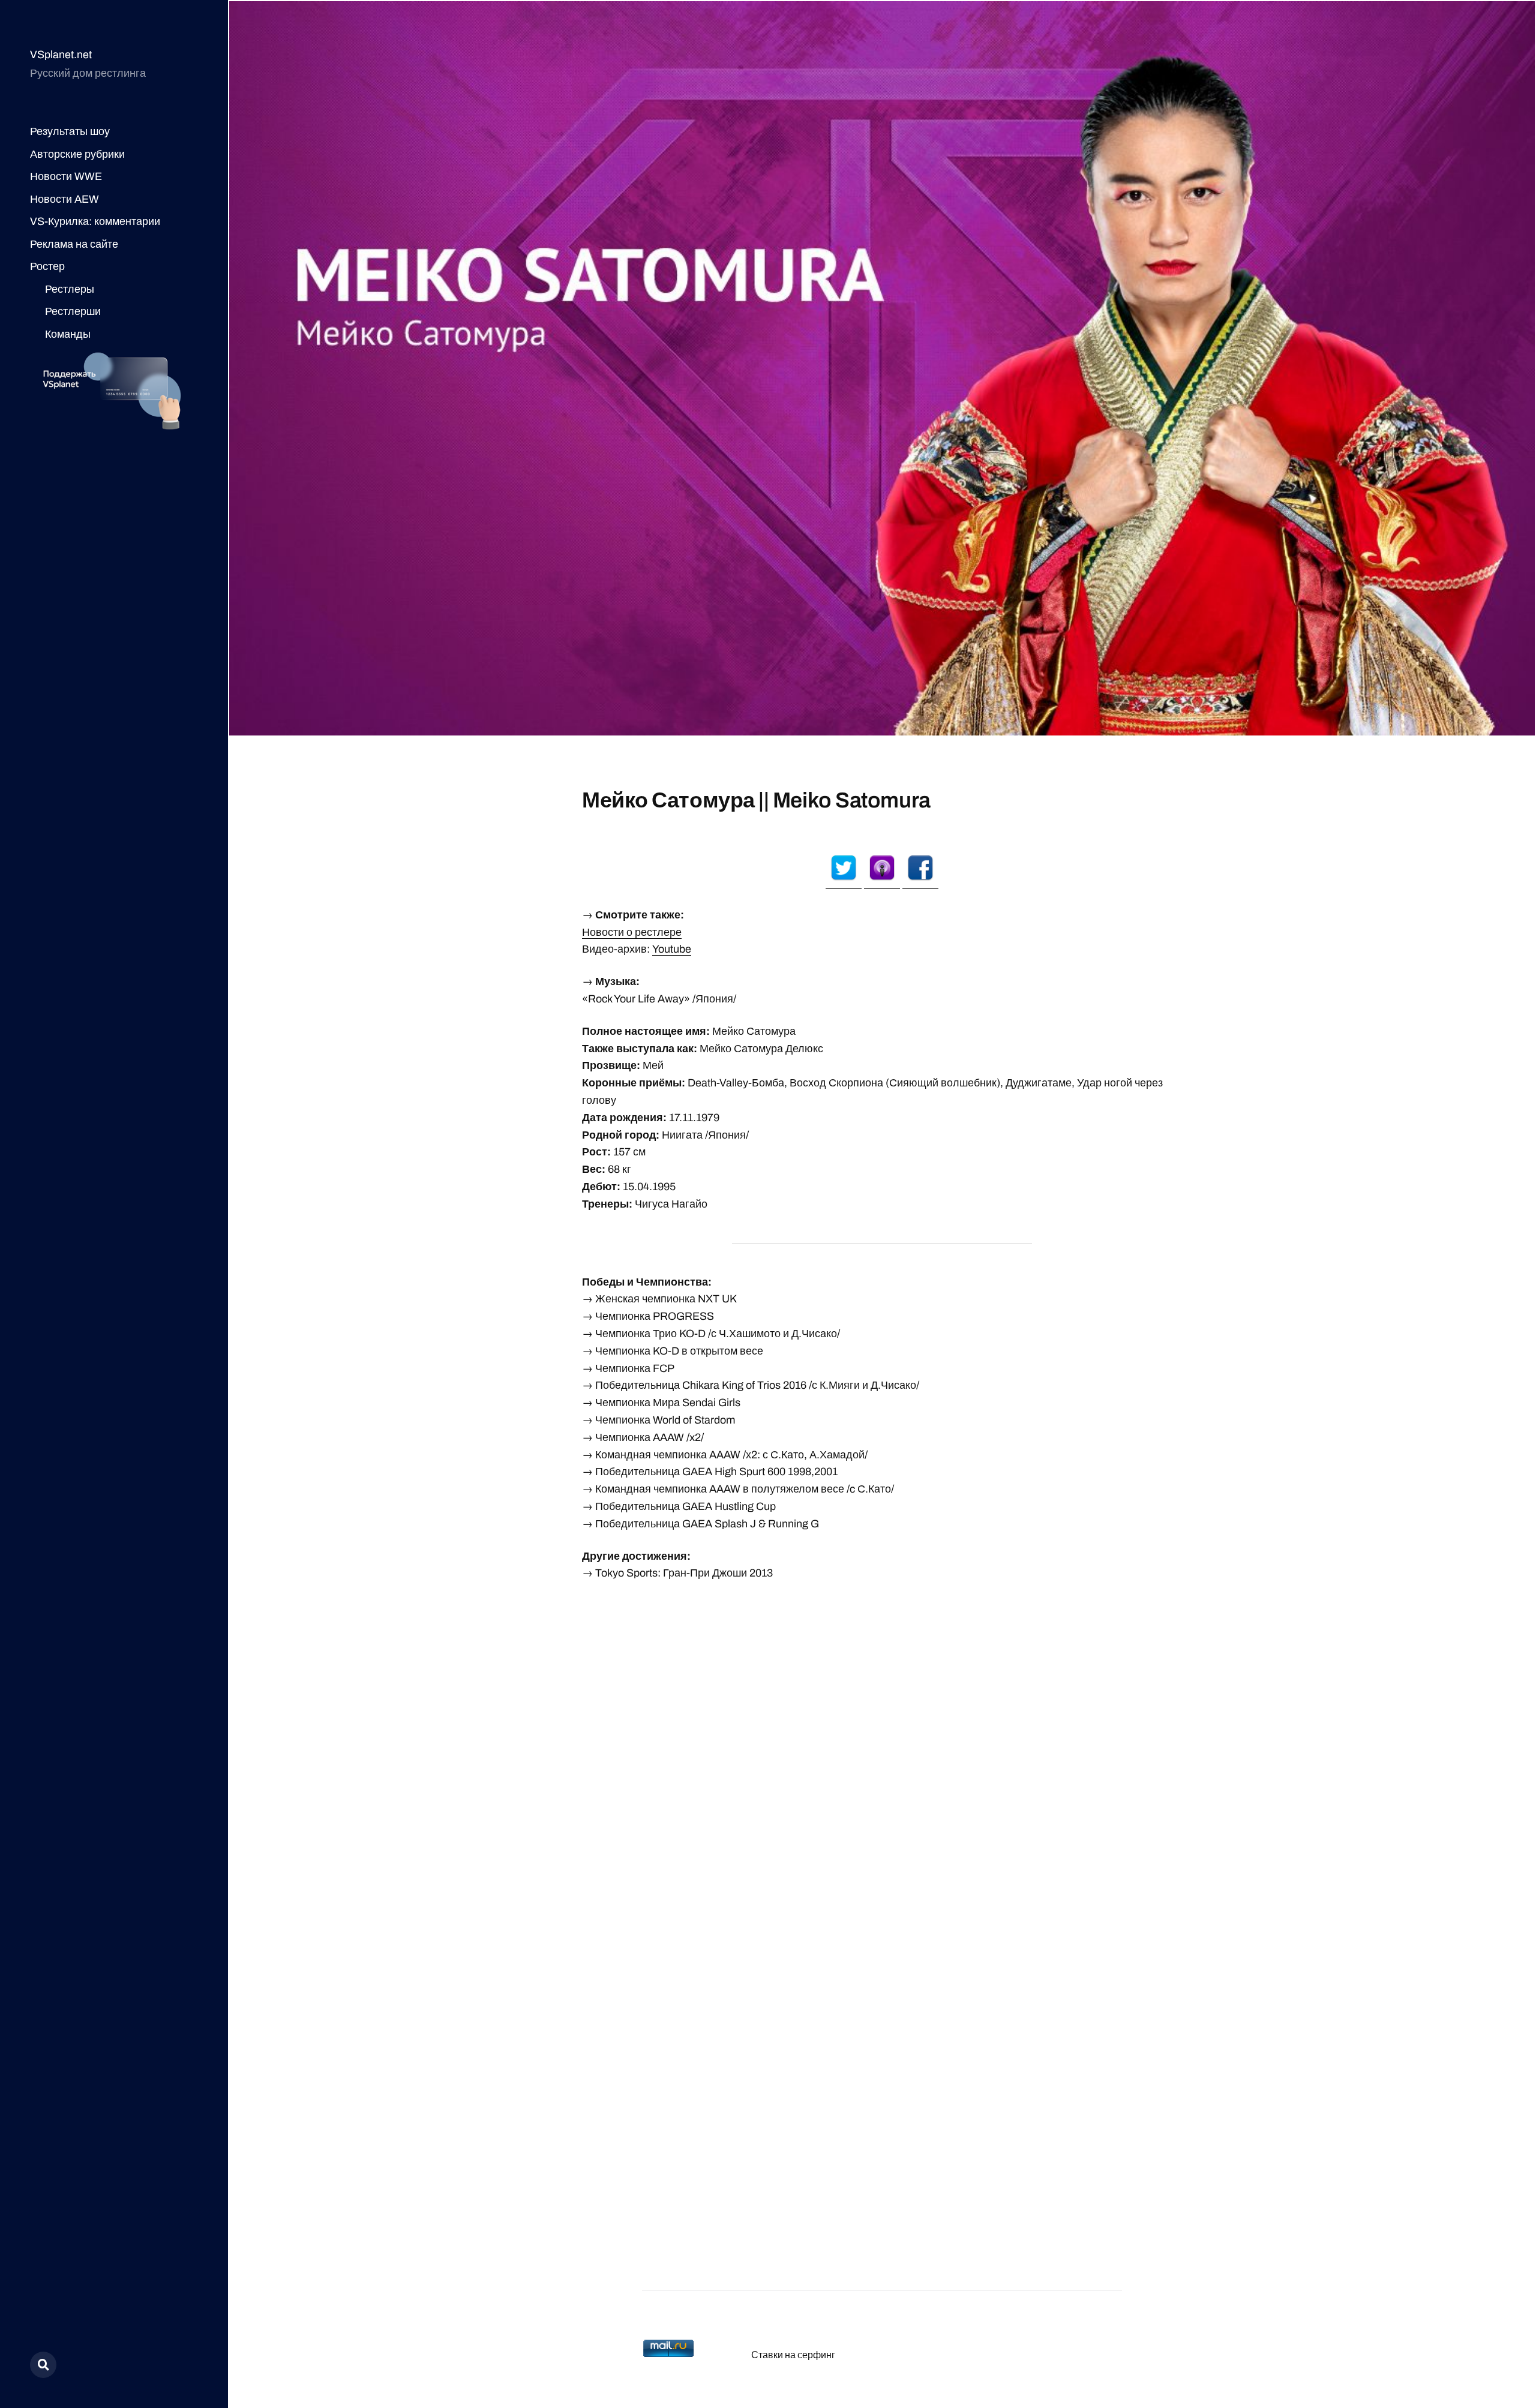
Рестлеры (70, 289)
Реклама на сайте (74, 244)
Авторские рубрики (77, 154)
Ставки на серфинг (793, 2355)
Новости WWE (66, 176)
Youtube (672, 949)
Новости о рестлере (632, 932)
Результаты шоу (70, 131)
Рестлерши (73, 311)
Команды (68, 334)
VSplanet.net (61, 55)
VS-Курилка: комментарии (95, 221)
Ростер (47, 266)
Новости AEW (64, 199)
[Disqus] (882, 1744)
